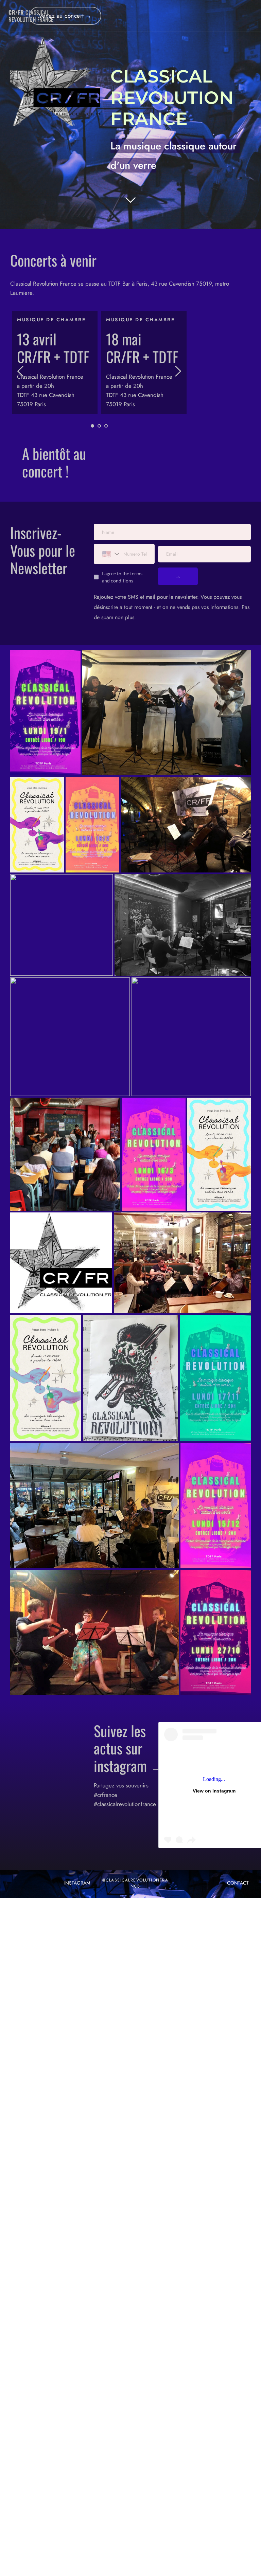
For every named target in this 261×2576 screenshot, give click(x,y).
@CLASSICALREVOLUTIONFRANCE (135, 1883)
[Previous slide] (21, 371)
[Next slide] (178, 371)
